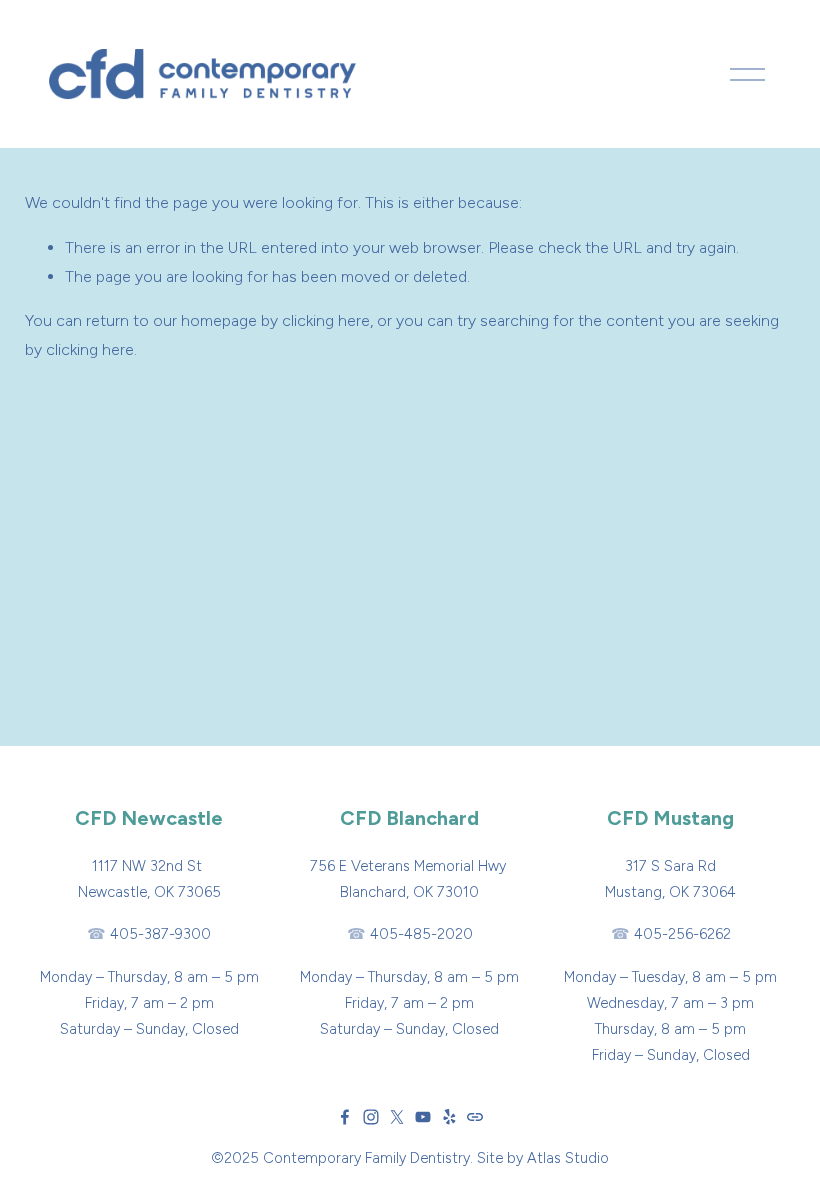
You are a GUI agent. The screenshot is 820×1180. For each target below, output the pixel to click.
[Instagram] (371, 1117)
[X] (397, 1117)
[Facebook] (345, 1117)
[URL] (475, 1117)
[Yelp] (449, 1117)
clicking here (326, 320)
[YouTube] (423, 1117)
